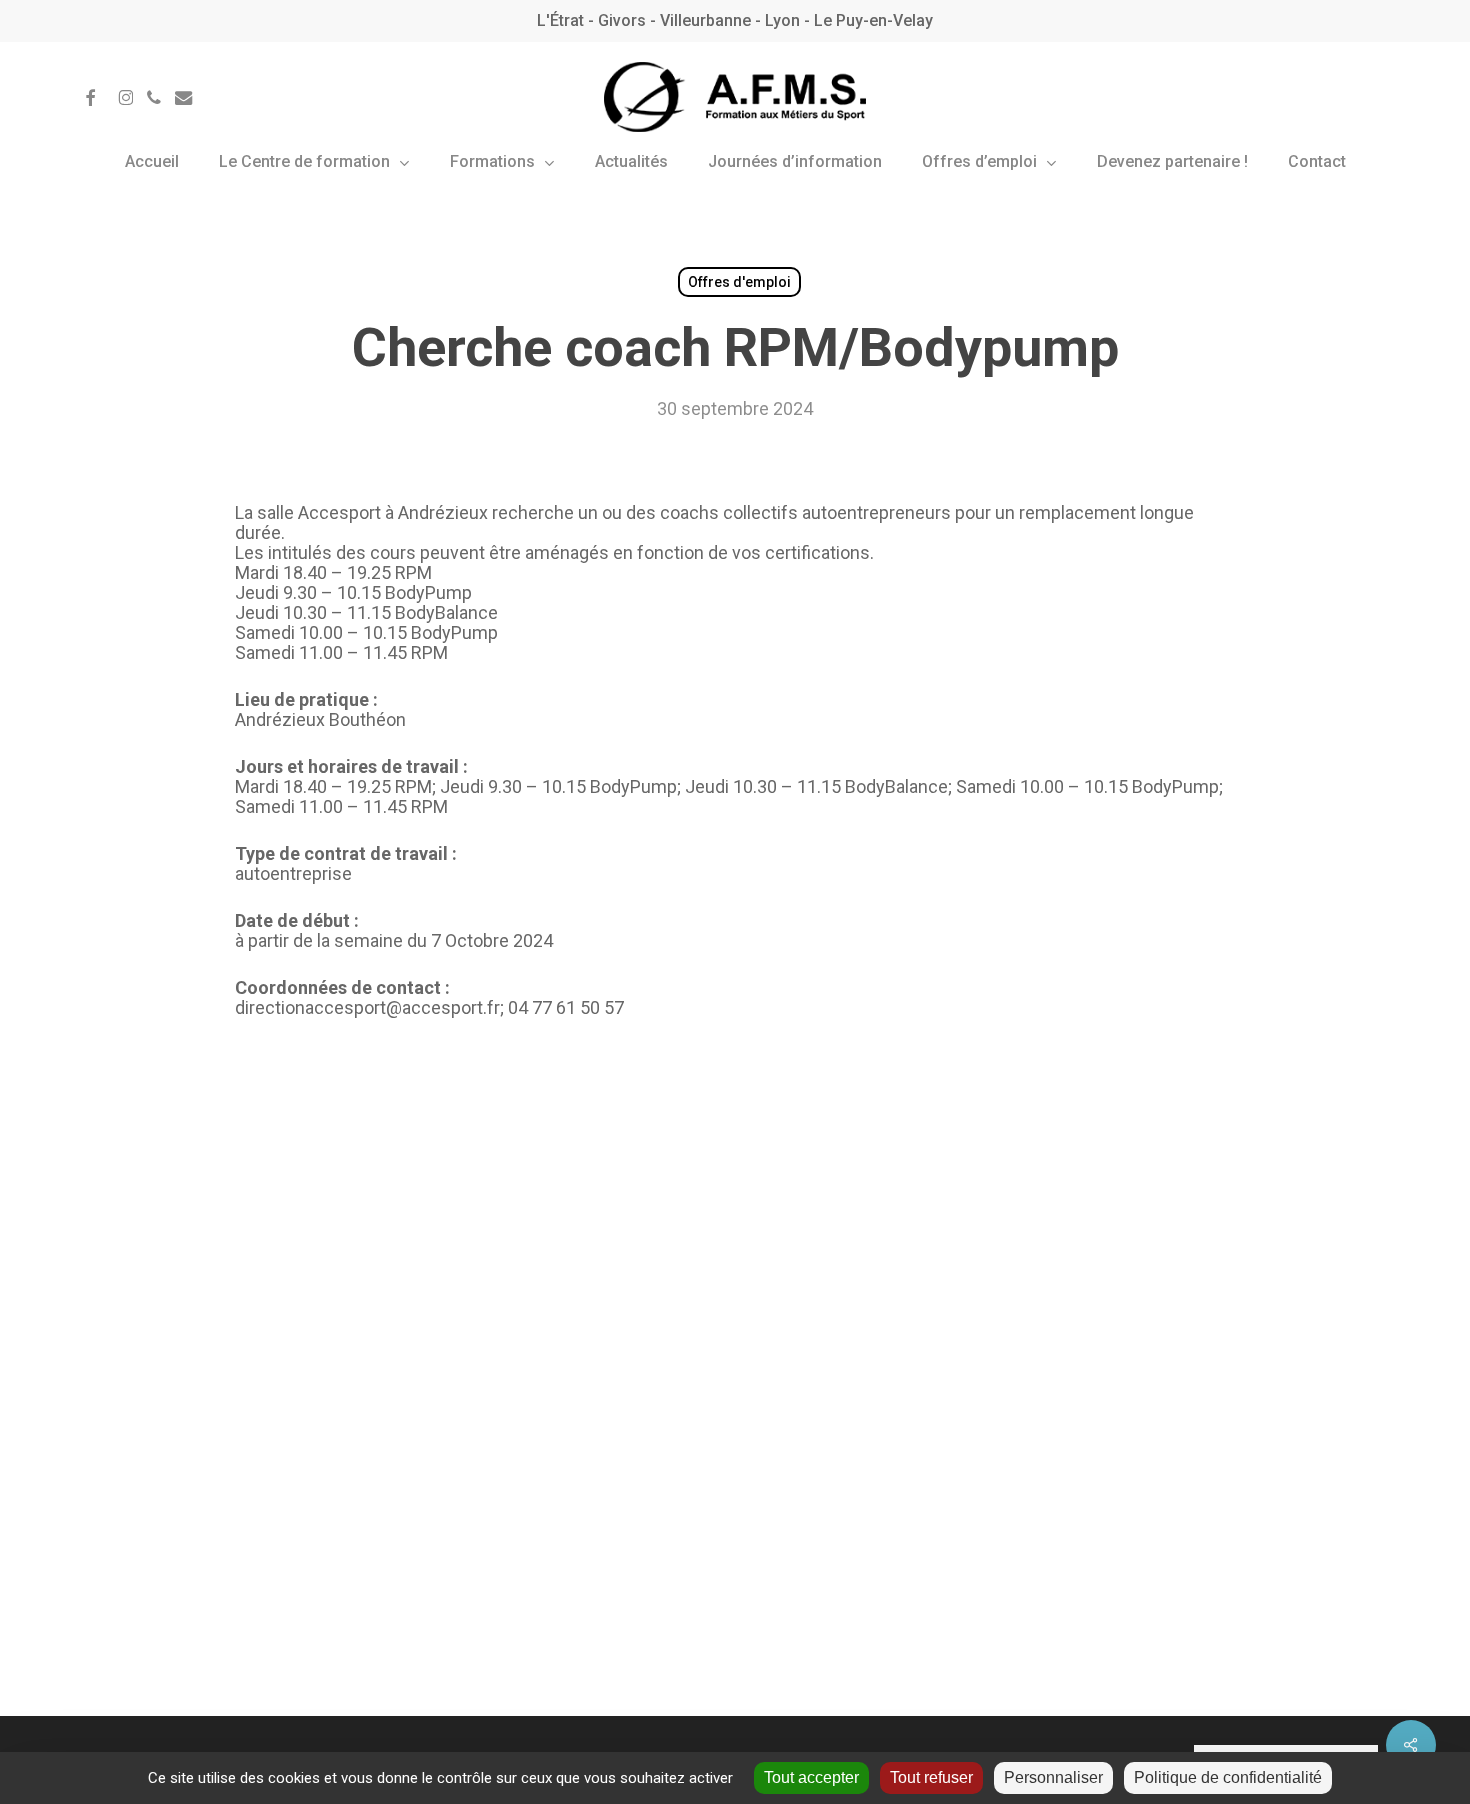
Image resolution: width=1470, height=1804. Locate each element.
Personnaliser (1053, 1777)
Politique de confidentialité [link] (1228, 1777)
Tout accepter (811, 1777)
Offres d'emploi (739, 282)
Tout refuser (931, 1777)
